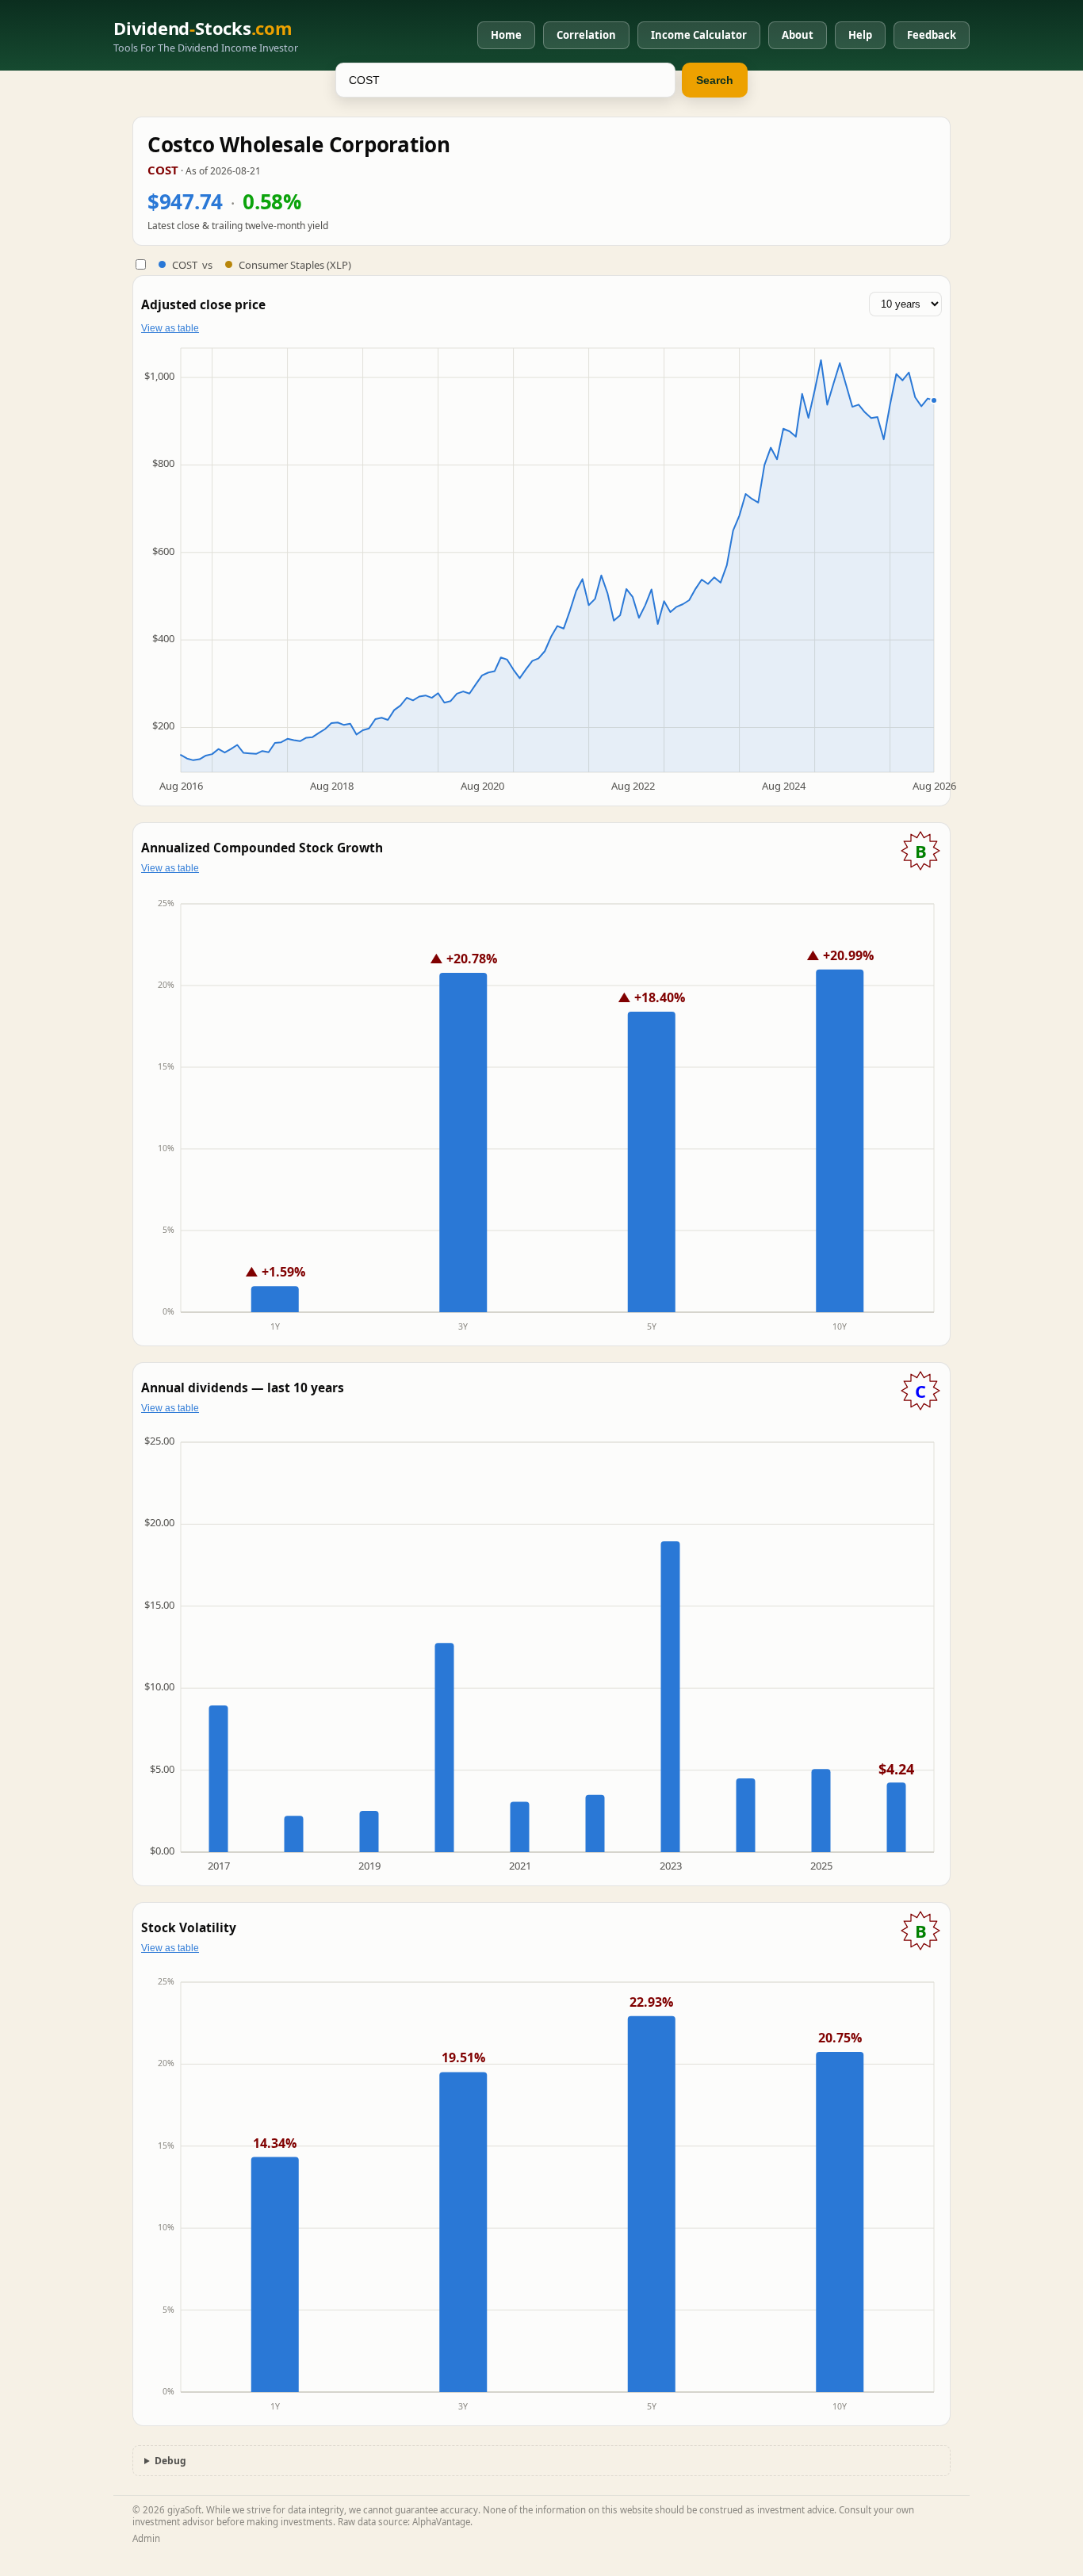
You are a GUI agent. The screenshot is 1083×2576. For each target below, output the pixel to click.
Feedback (932, 35)
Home (506, 35)
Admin (146, 2538)
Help (860, 35)
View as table (170, 328)
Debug (170, 2461)
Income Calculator (699, 35)
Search (715, 80)
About (798, 35)
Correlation (586, 35)
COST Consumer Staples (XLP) (262, 265)
